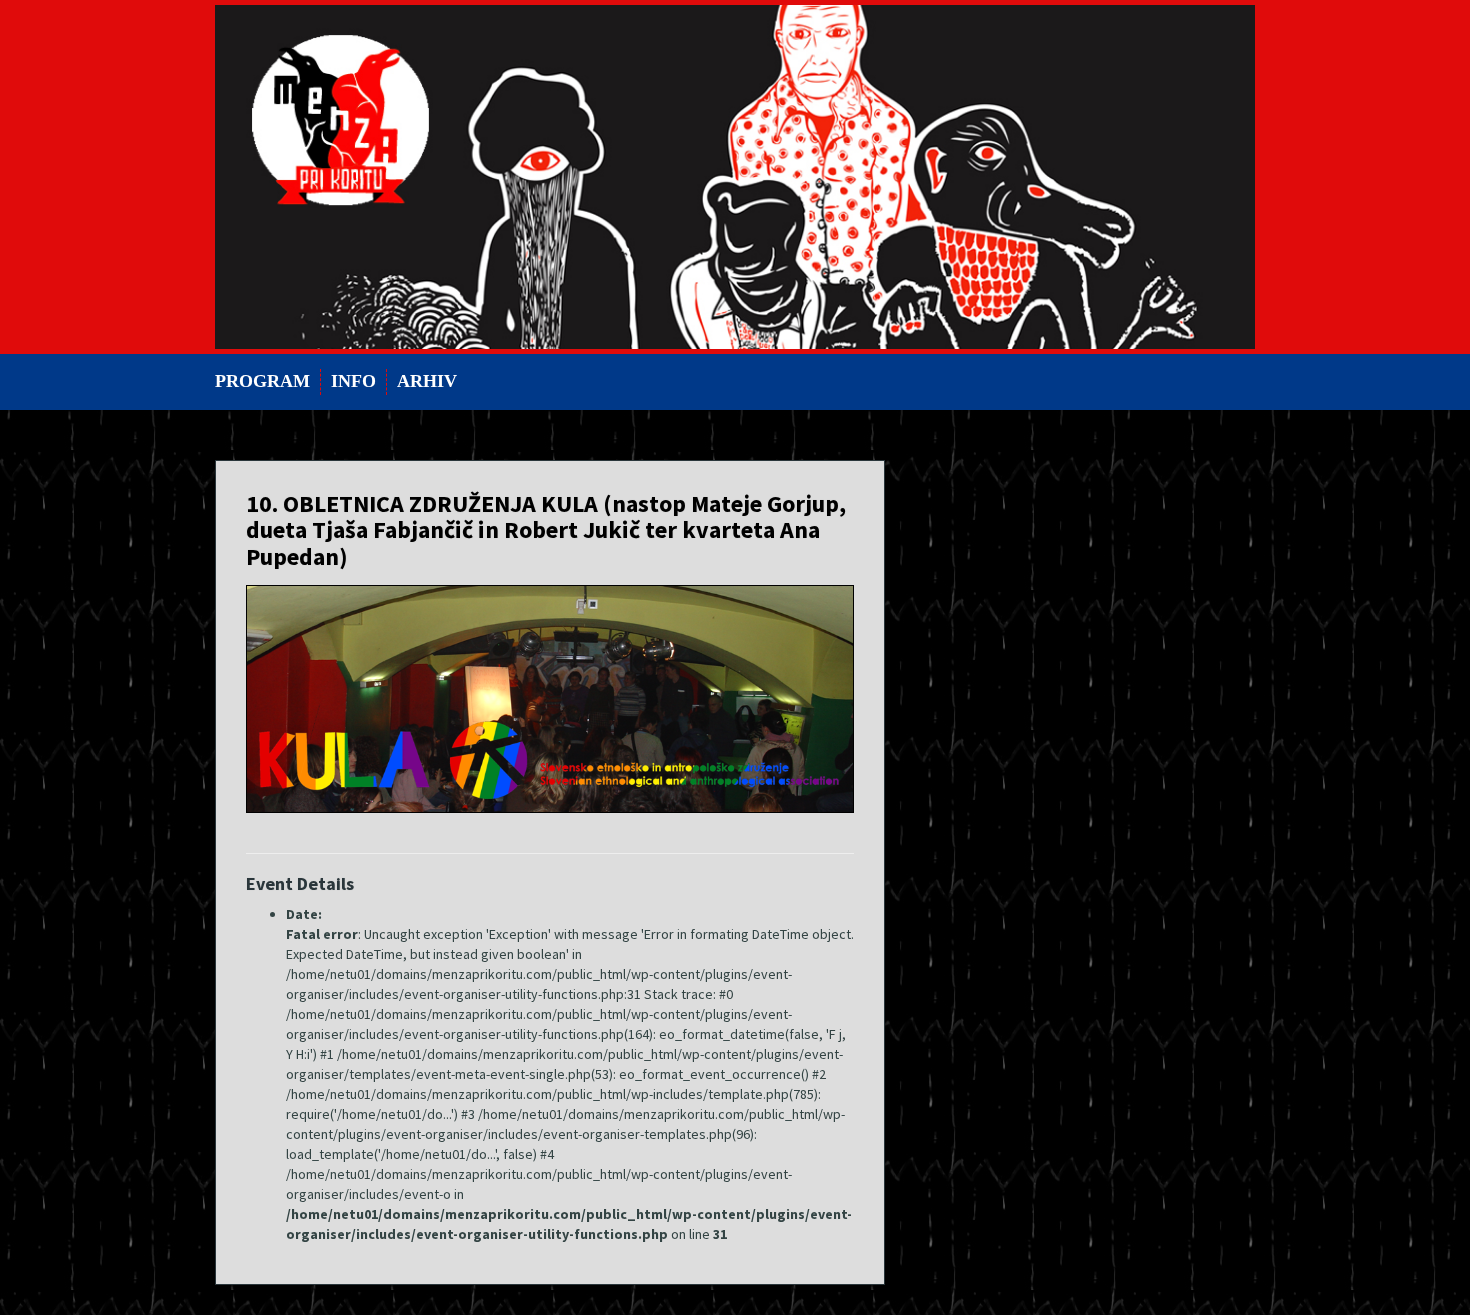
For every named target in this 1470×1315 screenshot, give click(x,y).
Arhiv (427, 381)
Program (262, 381)
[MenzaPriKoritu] (735, 175)
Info (353, 381)
